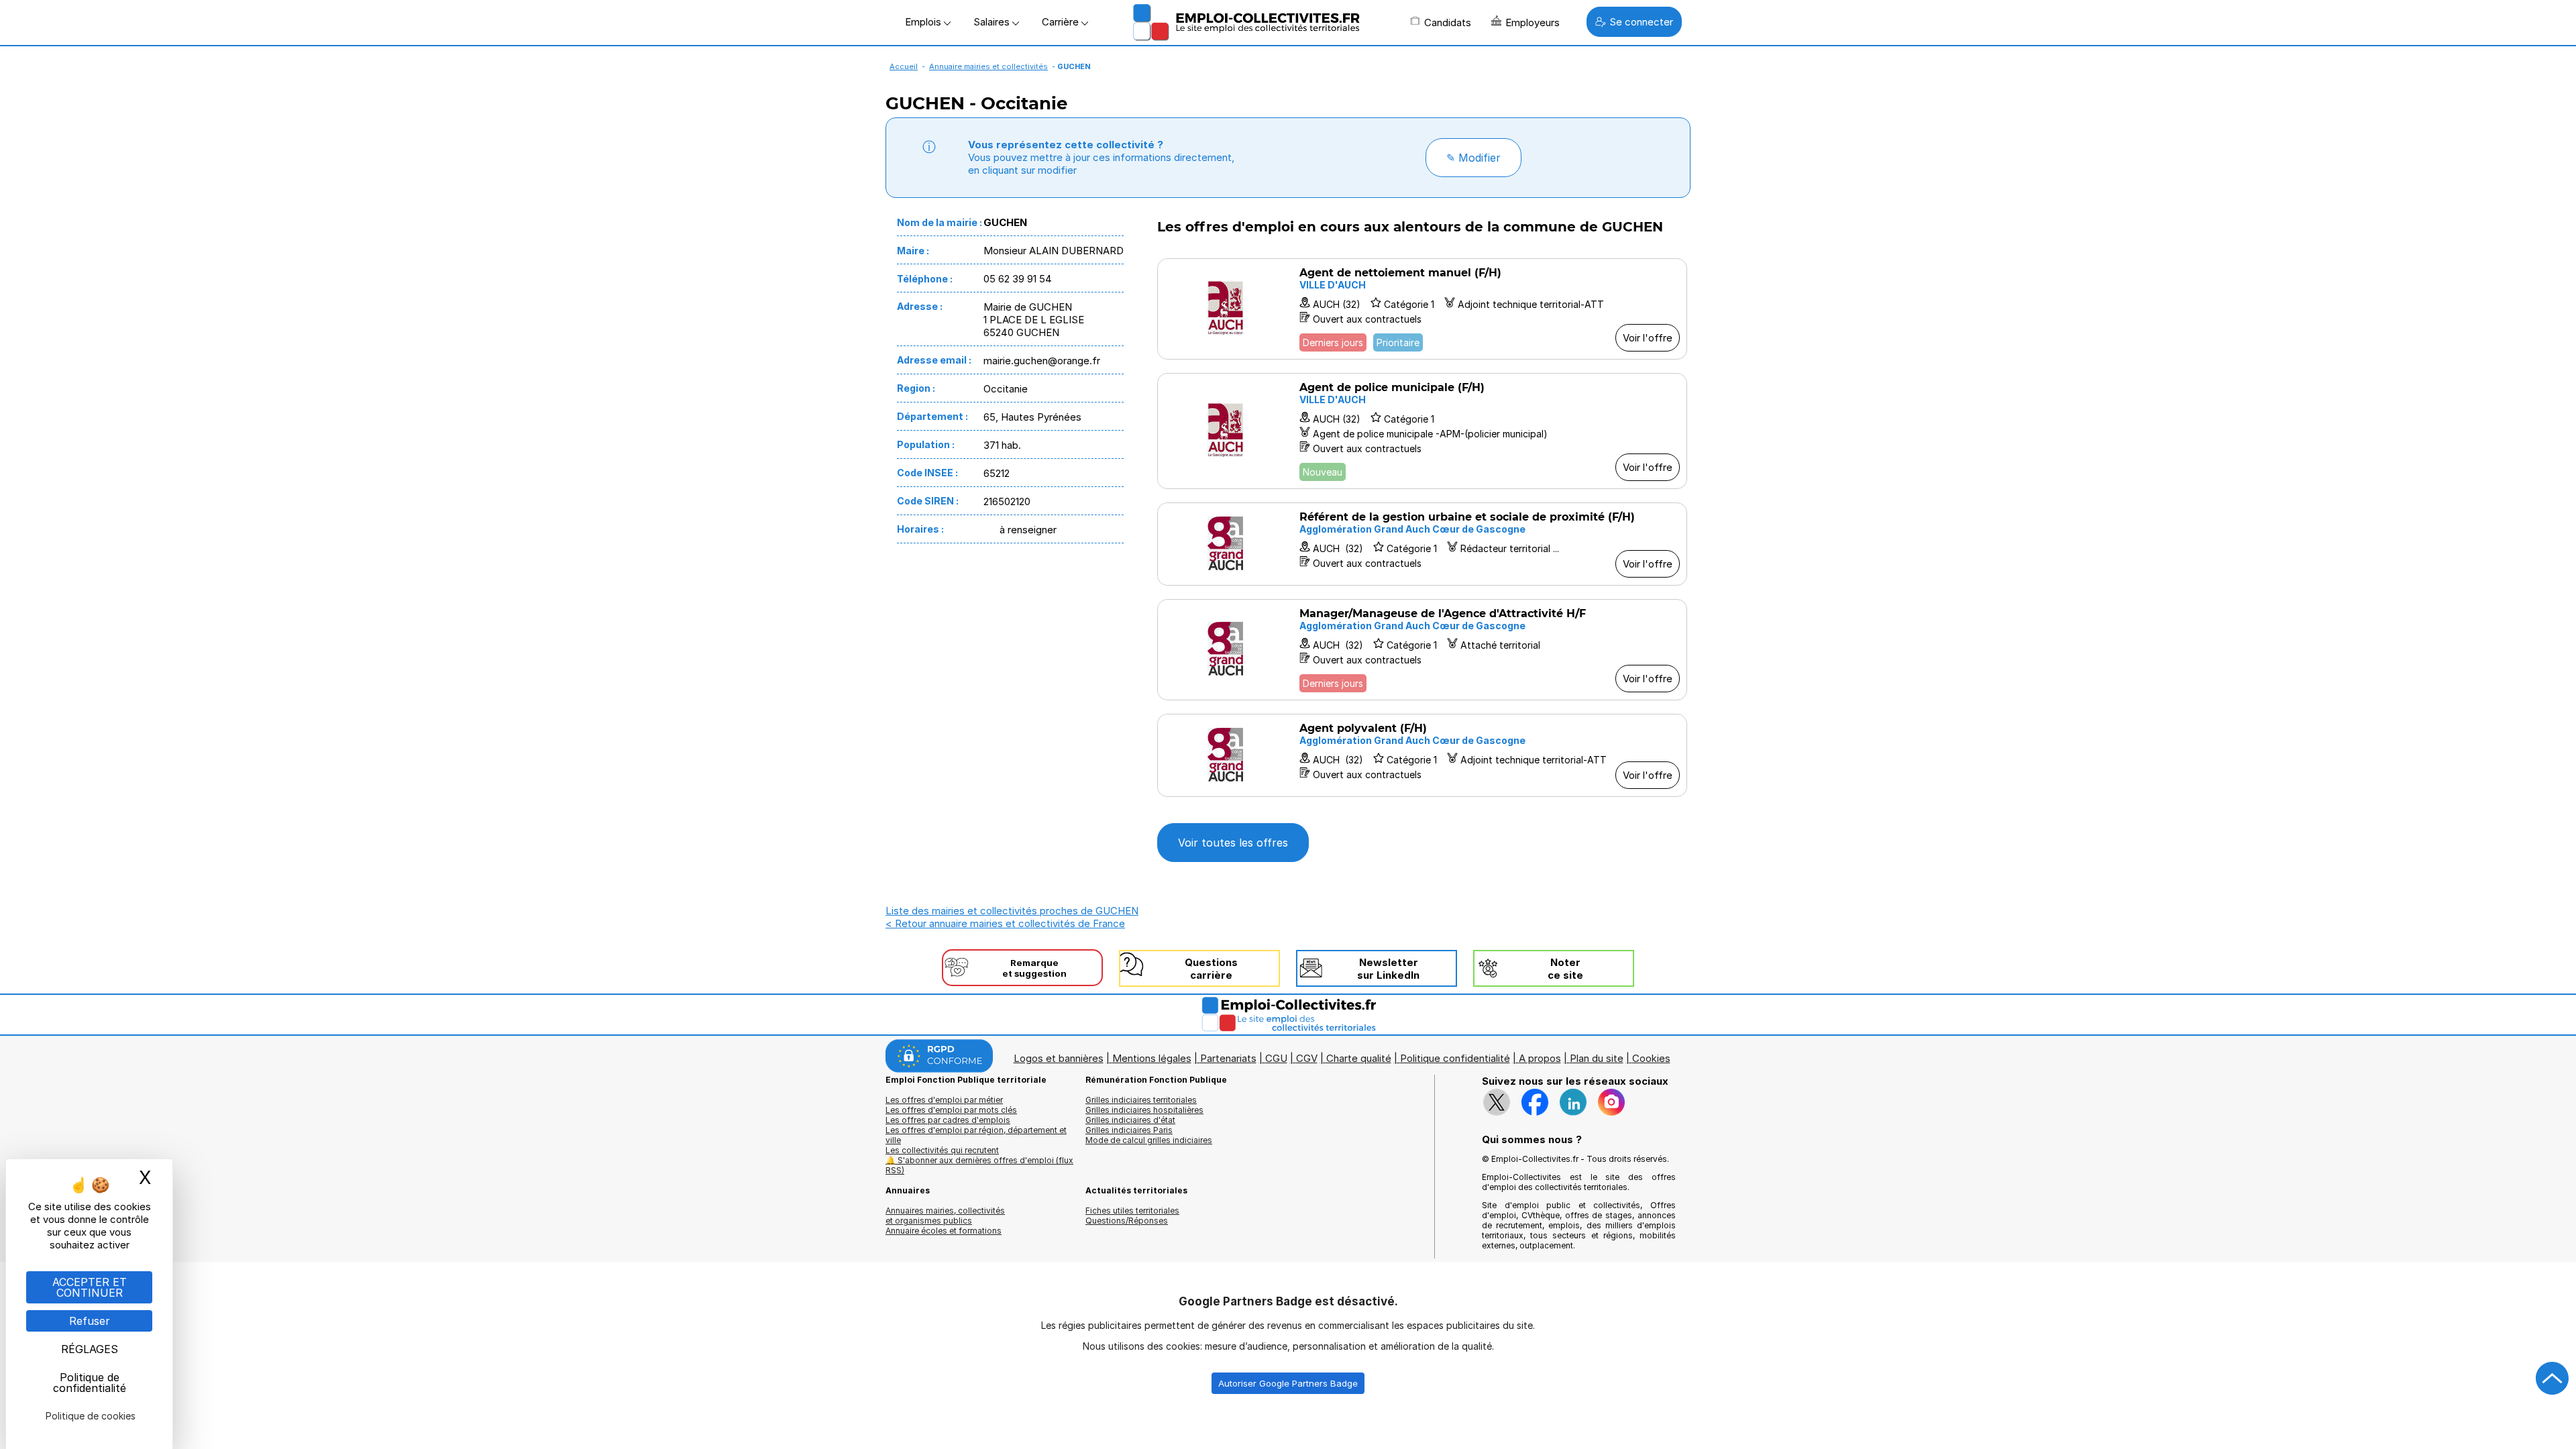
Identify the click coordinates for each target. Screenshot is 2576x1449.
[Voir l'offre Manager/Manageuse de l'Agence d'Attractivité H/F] (1422, 650)
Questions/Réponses (1127, 1221)
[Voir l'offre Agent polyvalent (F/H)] (1422, 755)
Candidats (1448, 22)
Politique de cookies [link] (91, 1416)
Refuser (90, 1321)
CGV (1307, 1058)
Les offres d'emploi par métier (944, 1100)
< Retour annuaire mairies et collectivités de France (1005, 923)
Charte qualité (1359, 1058)
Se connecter (1641, 22)
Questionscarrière (1211, 969)
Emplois (924, 22)
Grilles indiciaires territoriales (1141, 1100)
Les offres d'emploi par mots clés (951, 1110)
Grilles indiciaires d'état (1130, 1120)
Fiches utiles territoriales (1132, 1211)
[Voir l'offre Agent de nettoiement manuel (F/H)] (1422, 309)
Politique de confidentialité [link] (90, 1383)
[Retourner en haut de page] (2553, 1379)
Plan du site (1597, 1058)
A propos (1540, 1058)
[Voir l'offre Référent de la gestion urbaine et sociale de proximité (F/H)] (1422, 544)
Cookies (1651, 1058)
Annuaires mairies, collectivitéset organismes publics (945, 1216)
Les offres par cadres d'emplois (948, 1120)
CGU (1276, 1058)
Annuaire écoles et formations (944, 1231)
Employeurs (1533, 22)
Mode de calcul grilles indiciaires (1149, 1140)
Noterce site (1565, 969)
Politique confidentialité (1455, 1058)
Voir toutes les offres (1233, 843)
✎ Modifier (1473, 158)
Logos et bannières (1059, 1058)
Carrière (1062, 22)
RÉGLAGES (90, 1349)
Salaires (993, 22)
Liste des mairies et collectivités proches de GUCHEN (1012, 911)
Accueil (904, 66)
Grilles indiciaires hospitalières (1144, 1110)
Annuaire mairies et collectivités (988, 66)
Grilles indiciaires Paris (1129, 1130)
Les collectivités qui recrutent (942, 1150)
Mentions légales (1152, 1058)
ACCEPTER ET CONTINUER (90, 1287)
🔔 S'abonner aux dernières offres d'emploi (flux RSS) (979, 1165)
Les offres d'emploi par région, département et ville (976, 1135)
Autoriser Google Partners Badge (1288, 1383)
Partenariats (1228, 1058)
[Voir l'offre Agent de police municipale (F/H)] (1422, 431)
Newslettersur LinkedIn (1388, 969)
